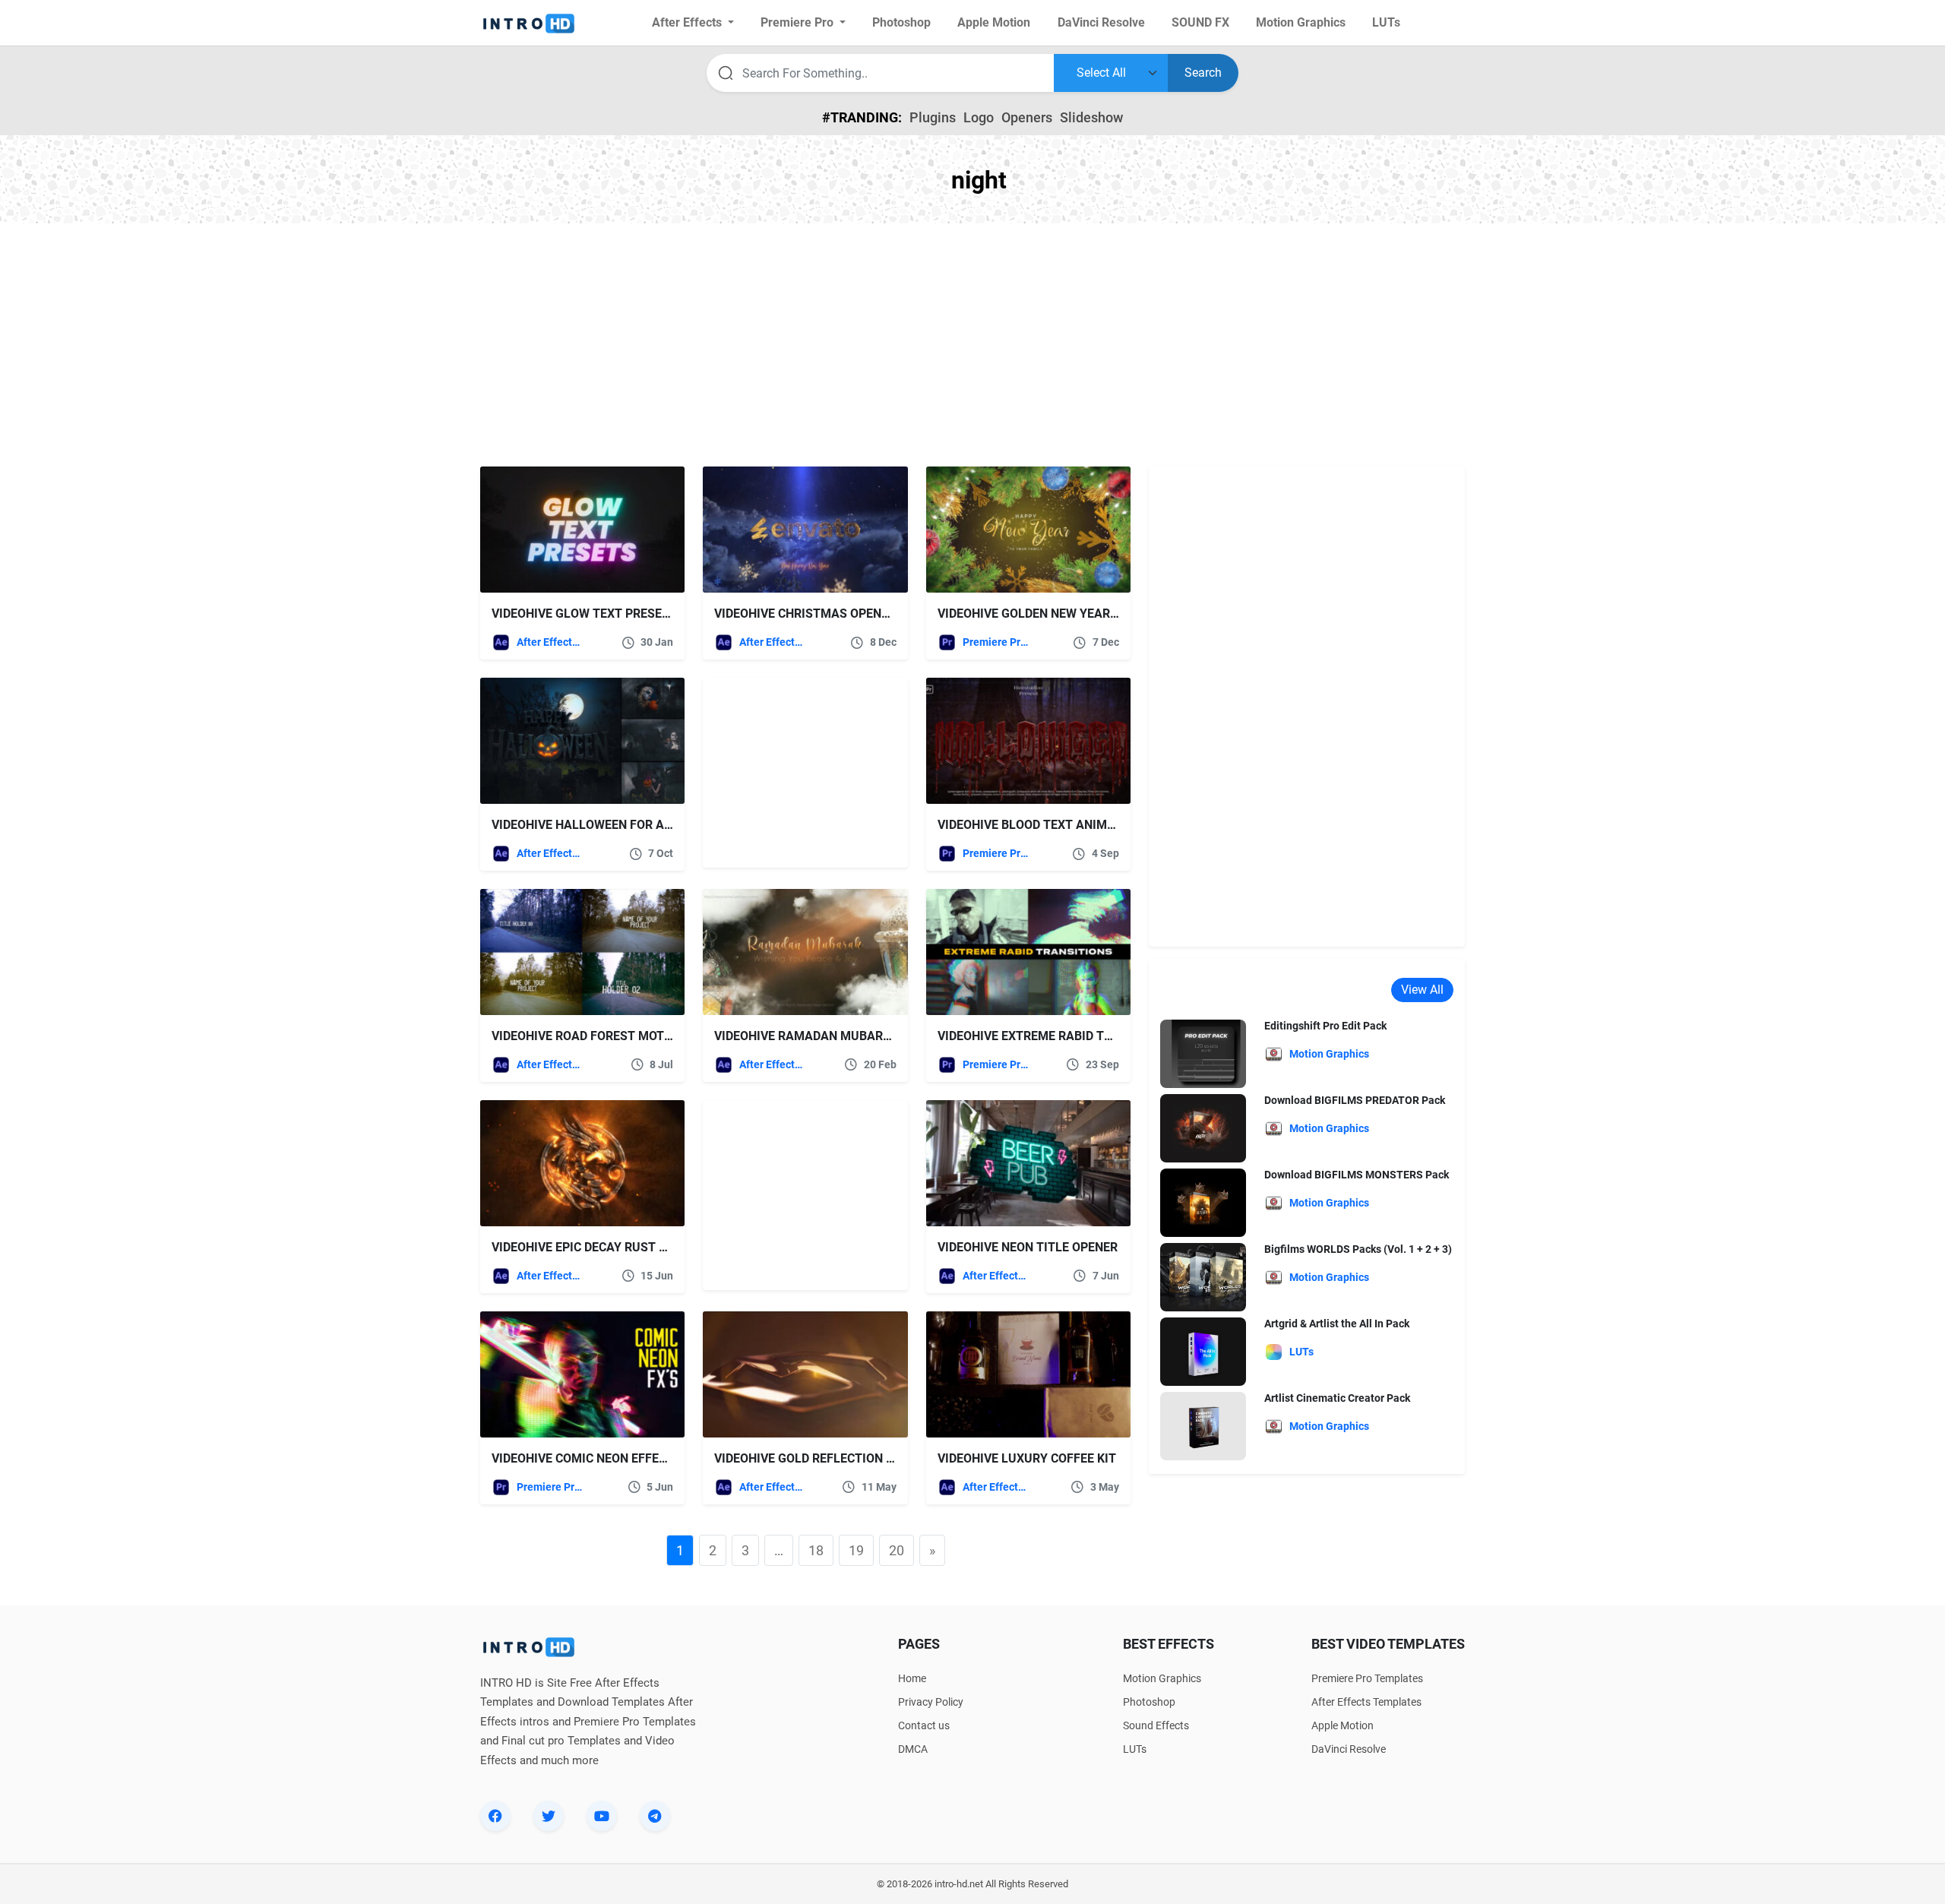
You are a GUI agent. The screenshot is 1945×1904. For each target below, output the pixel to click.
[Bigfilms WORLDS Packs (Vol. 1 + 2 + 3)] (1203, 1277)
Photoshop (1149, 1702)
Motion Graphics (1162, 1678)
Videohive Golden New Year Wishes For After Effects (1107, 614)
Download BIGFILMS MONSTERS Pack (1357, 1175)
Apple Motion (1343, 1725)
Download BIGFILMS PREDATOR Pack (1355, 1100)
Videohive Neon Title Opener (1028, 1247)
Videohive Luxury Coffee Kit (1027, 1458)
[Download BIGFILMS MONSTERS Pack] (1203, 1202)
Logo (979, 117)
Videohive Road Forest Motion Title (606, 1036)
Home (912, 1678)
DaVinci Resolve (1349, 1749)
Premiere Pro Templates (996, 642)
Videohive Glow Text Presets (584, 614)
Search (1203, 73)
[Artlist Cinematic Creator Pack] (1203, 1426)
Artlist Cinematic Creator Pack (1337, 1398)
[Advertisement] (972, 345)
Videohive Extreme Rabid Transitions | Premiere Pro (1103, 1036)
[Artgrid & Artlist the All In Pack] (1203, 1351)
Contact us (924, 1725)
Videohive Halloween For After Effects (619, 825)
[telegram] (655, 1816)
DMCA (913, 1749)
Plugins (933, 117)
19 (856, 1550)
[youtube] (602, 1816)
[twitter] (549, 1816)
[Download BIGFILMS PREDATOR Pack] (1203, 1128)
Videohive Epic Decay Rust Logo (591, 1247)
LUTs (1135, 1749)
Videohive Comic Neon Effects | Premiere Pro (633, 1458)
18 (816, 1550)
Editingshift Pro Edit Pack (1325, 1026)
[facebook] (495, 1816)
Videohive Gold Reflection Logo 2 (821, 1458)
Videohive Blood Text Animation (1040, 825)
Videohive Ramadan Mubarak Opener (831, 1036)
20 (897, 1550)
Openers (1027, 117)
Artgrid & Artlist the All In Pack (1337, 1324)
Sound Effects (1156, 1725)
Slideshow (1091, 117)
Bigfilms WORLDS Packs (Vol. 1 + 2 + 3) (1358, 1249)
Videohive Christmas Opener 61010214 (834, 614)
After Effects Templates (550, 642)
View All (1422, 990)
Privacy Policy (931, 1702)
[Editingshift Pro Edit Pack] (1203, 1053)
